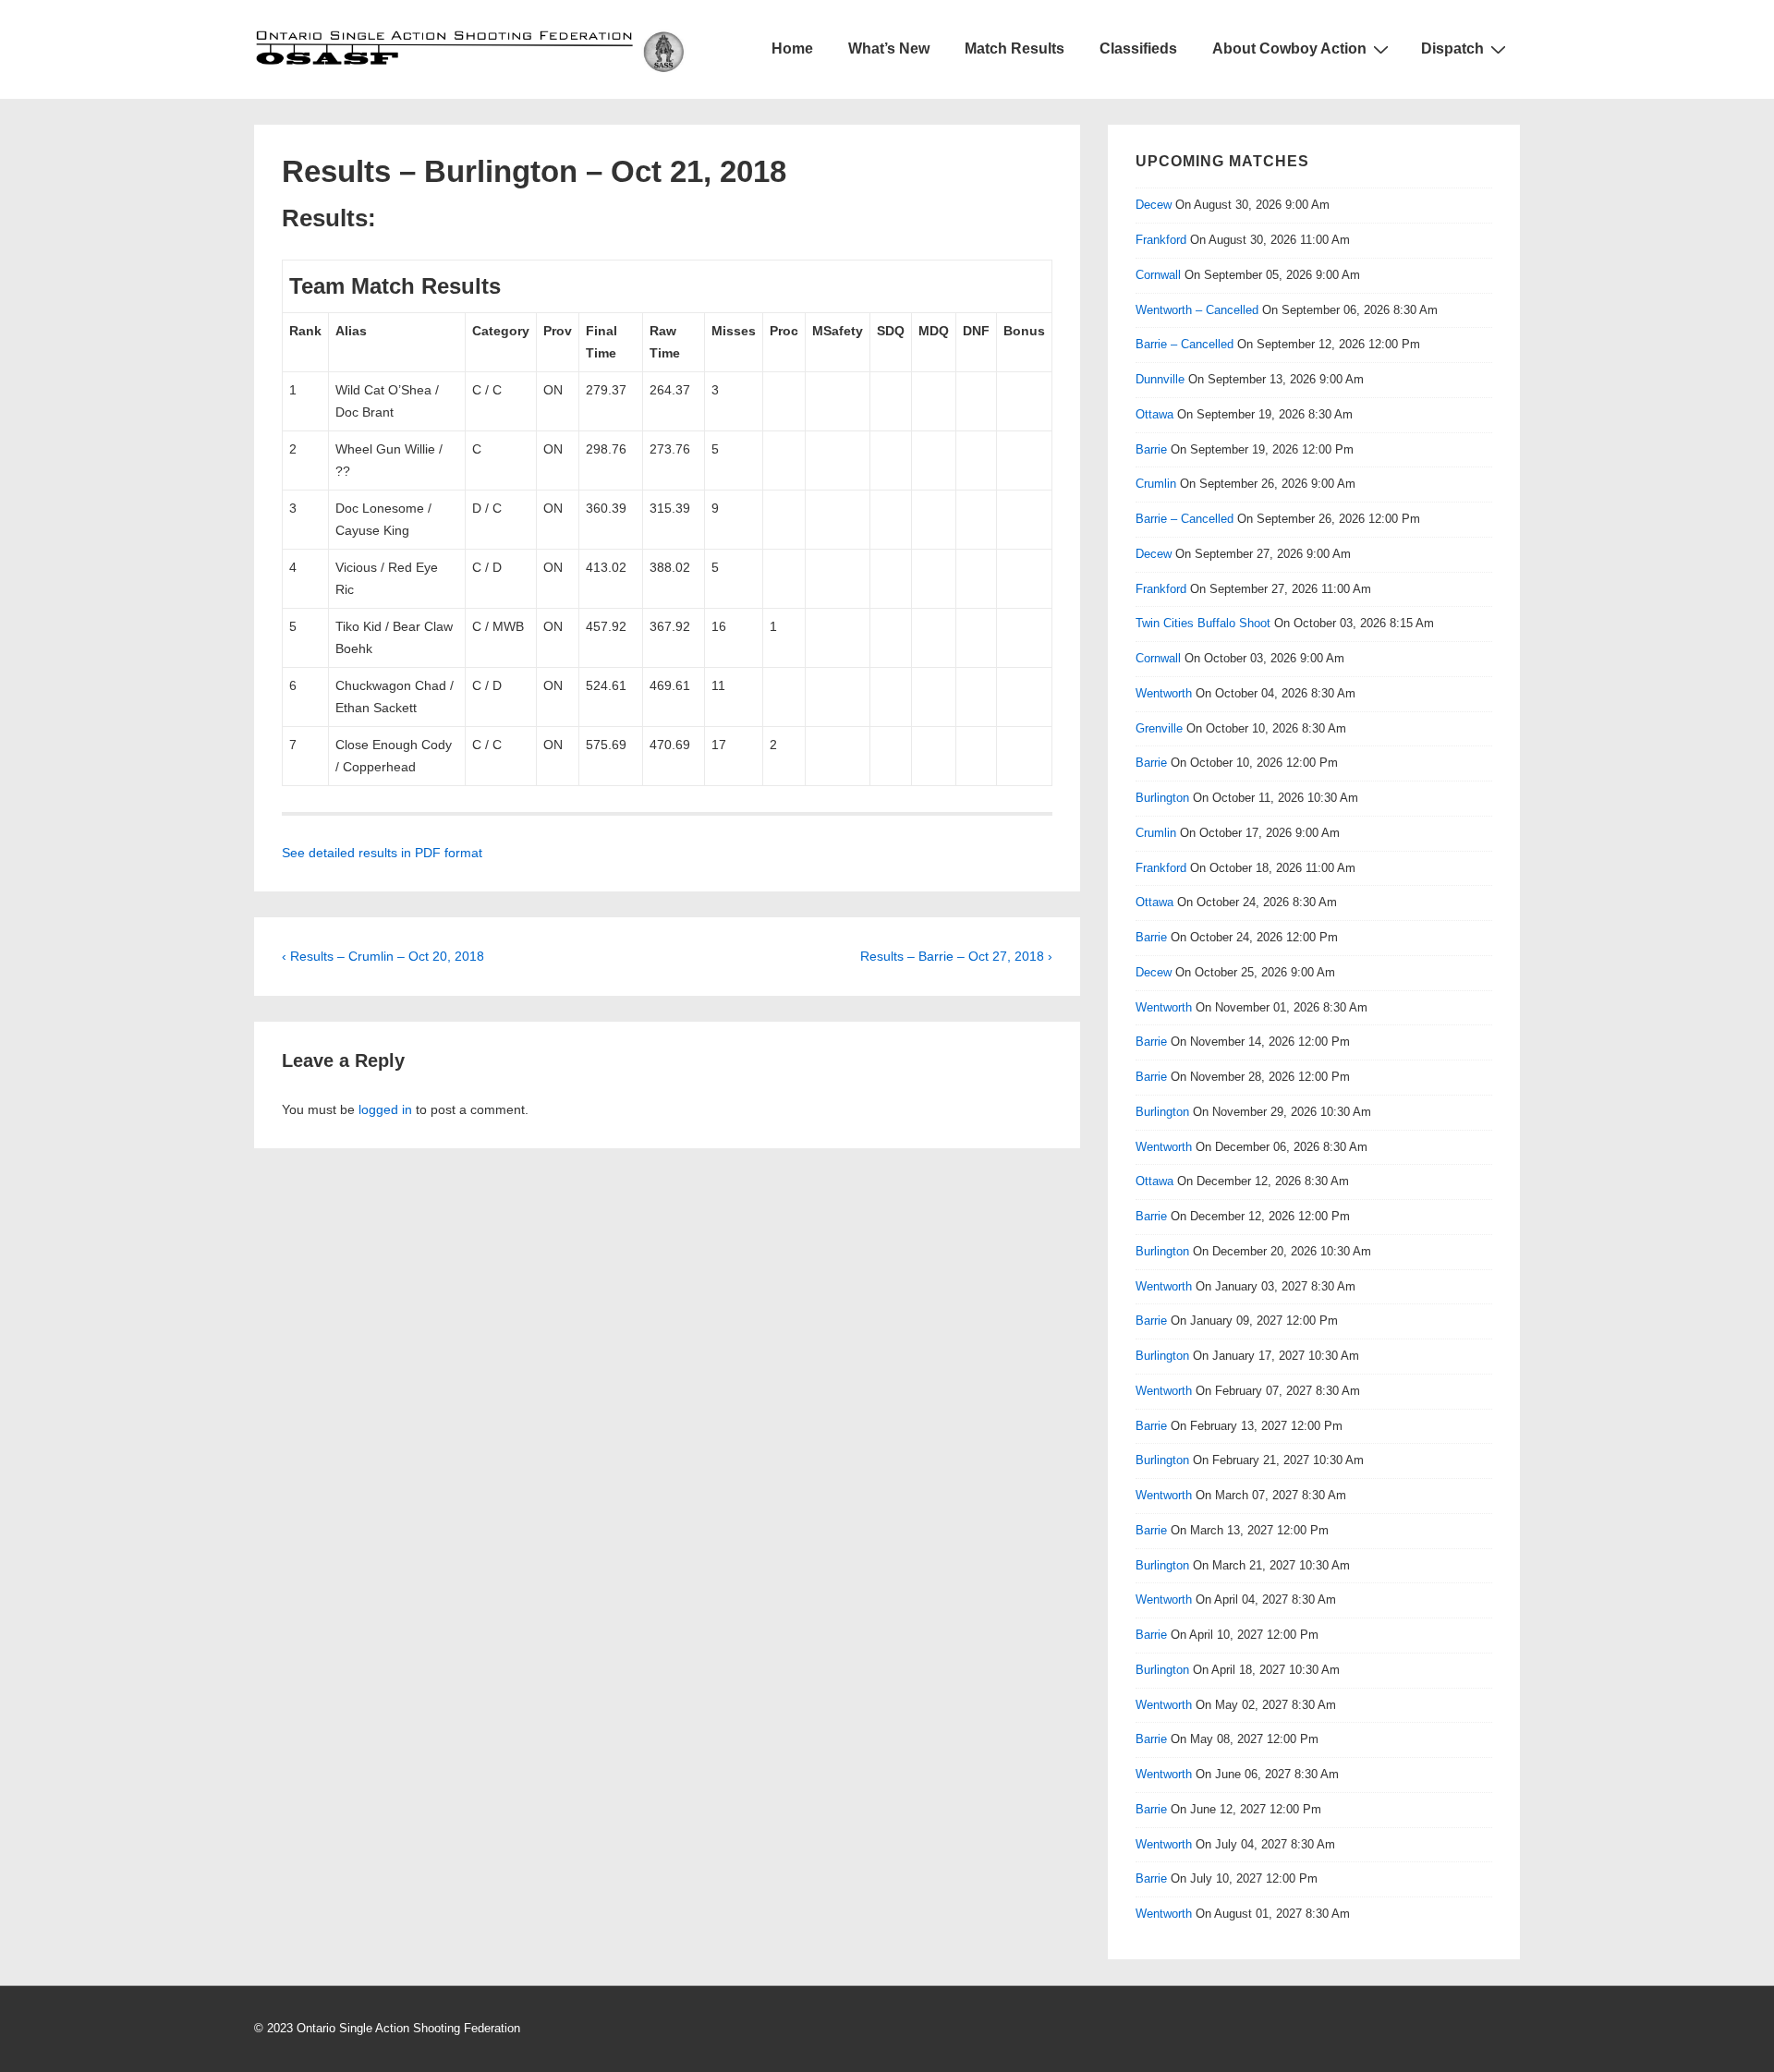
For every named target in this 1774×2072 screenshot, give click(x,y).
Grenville (1159, 728)
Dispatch (1452, 48)
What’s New (889, 48)
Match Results (1015, 48)
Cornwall (1158, 275)
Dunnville (1160, 379)
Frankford (1161, 240)
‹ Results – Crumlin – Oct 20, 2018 (383, 956)
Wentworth (1164, 693)
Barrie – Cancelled (1185, 344)
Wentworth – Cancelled (1197, 310)
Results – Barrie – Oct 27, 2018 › (956, 956)
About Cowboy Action (1289, 48)
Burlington (1162, 798)
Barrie (1151, 449)
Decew (1154, 205)
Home (792, 48)
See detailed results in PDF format (382, 853)
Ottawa (1154, 414)
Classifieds (1138, 48)
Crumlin (1156, 484)
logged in (385, 1109)
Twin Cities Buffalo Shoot (1203, 623)
